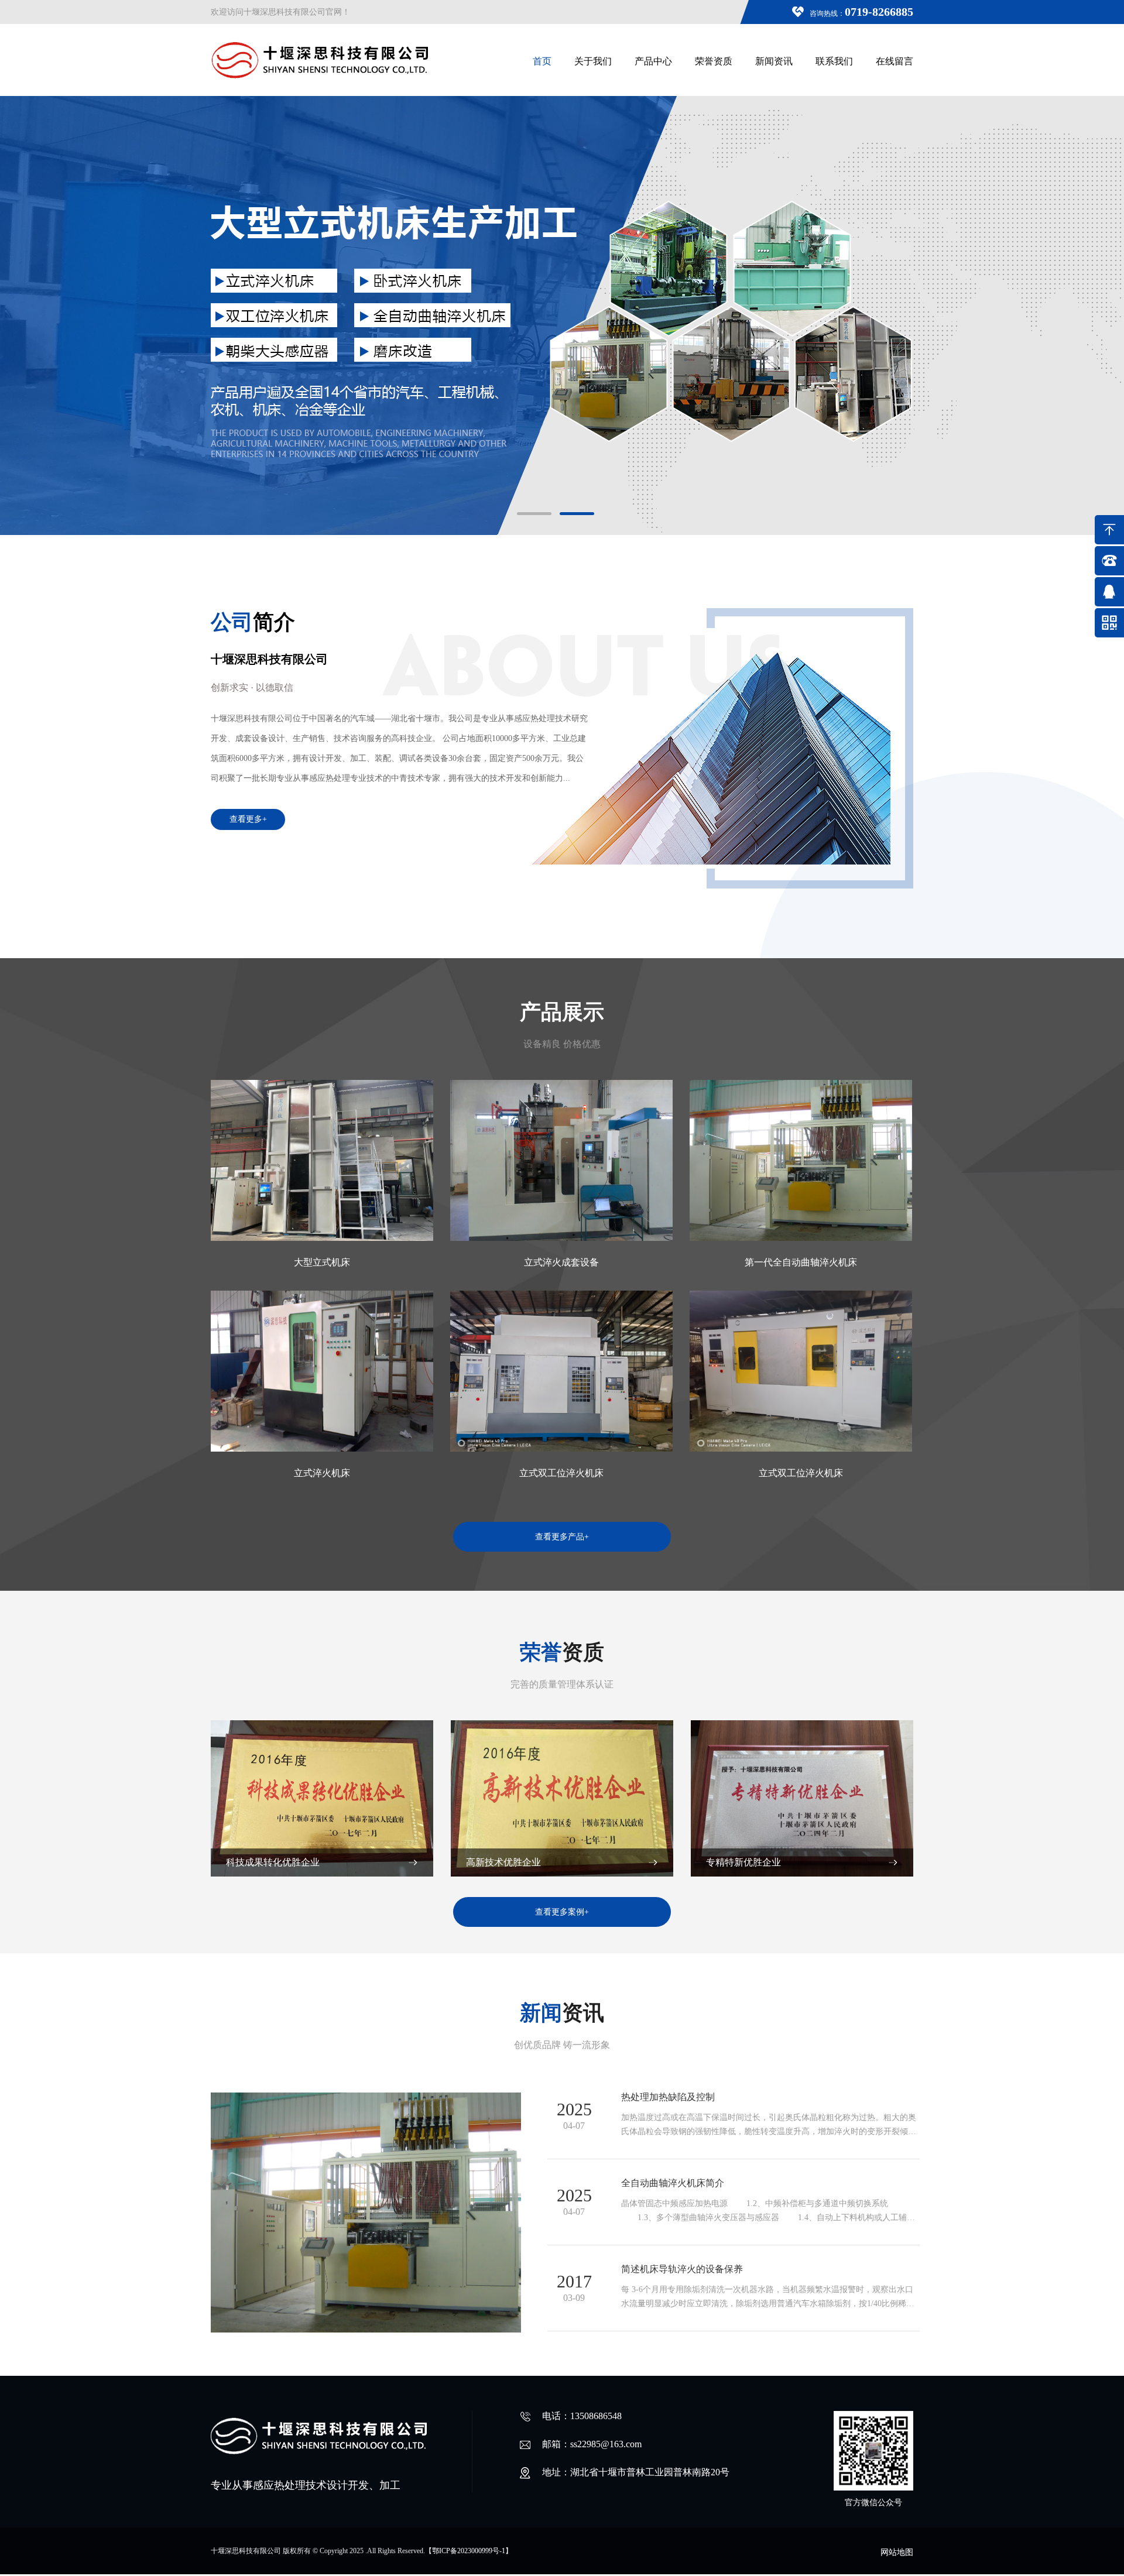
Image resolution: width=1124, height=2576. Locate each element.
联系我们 (834, 61)
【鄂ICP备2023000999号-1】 (469, 2551)
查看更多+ (248, 819)
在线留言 (895, 61)
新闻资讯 (774, 61)
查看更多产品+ (562, 1537)
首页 (542, 61)
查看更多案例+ (562, 1912)
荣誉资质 (714, 61)
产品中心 (653, 61)
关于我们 (593, 61)
